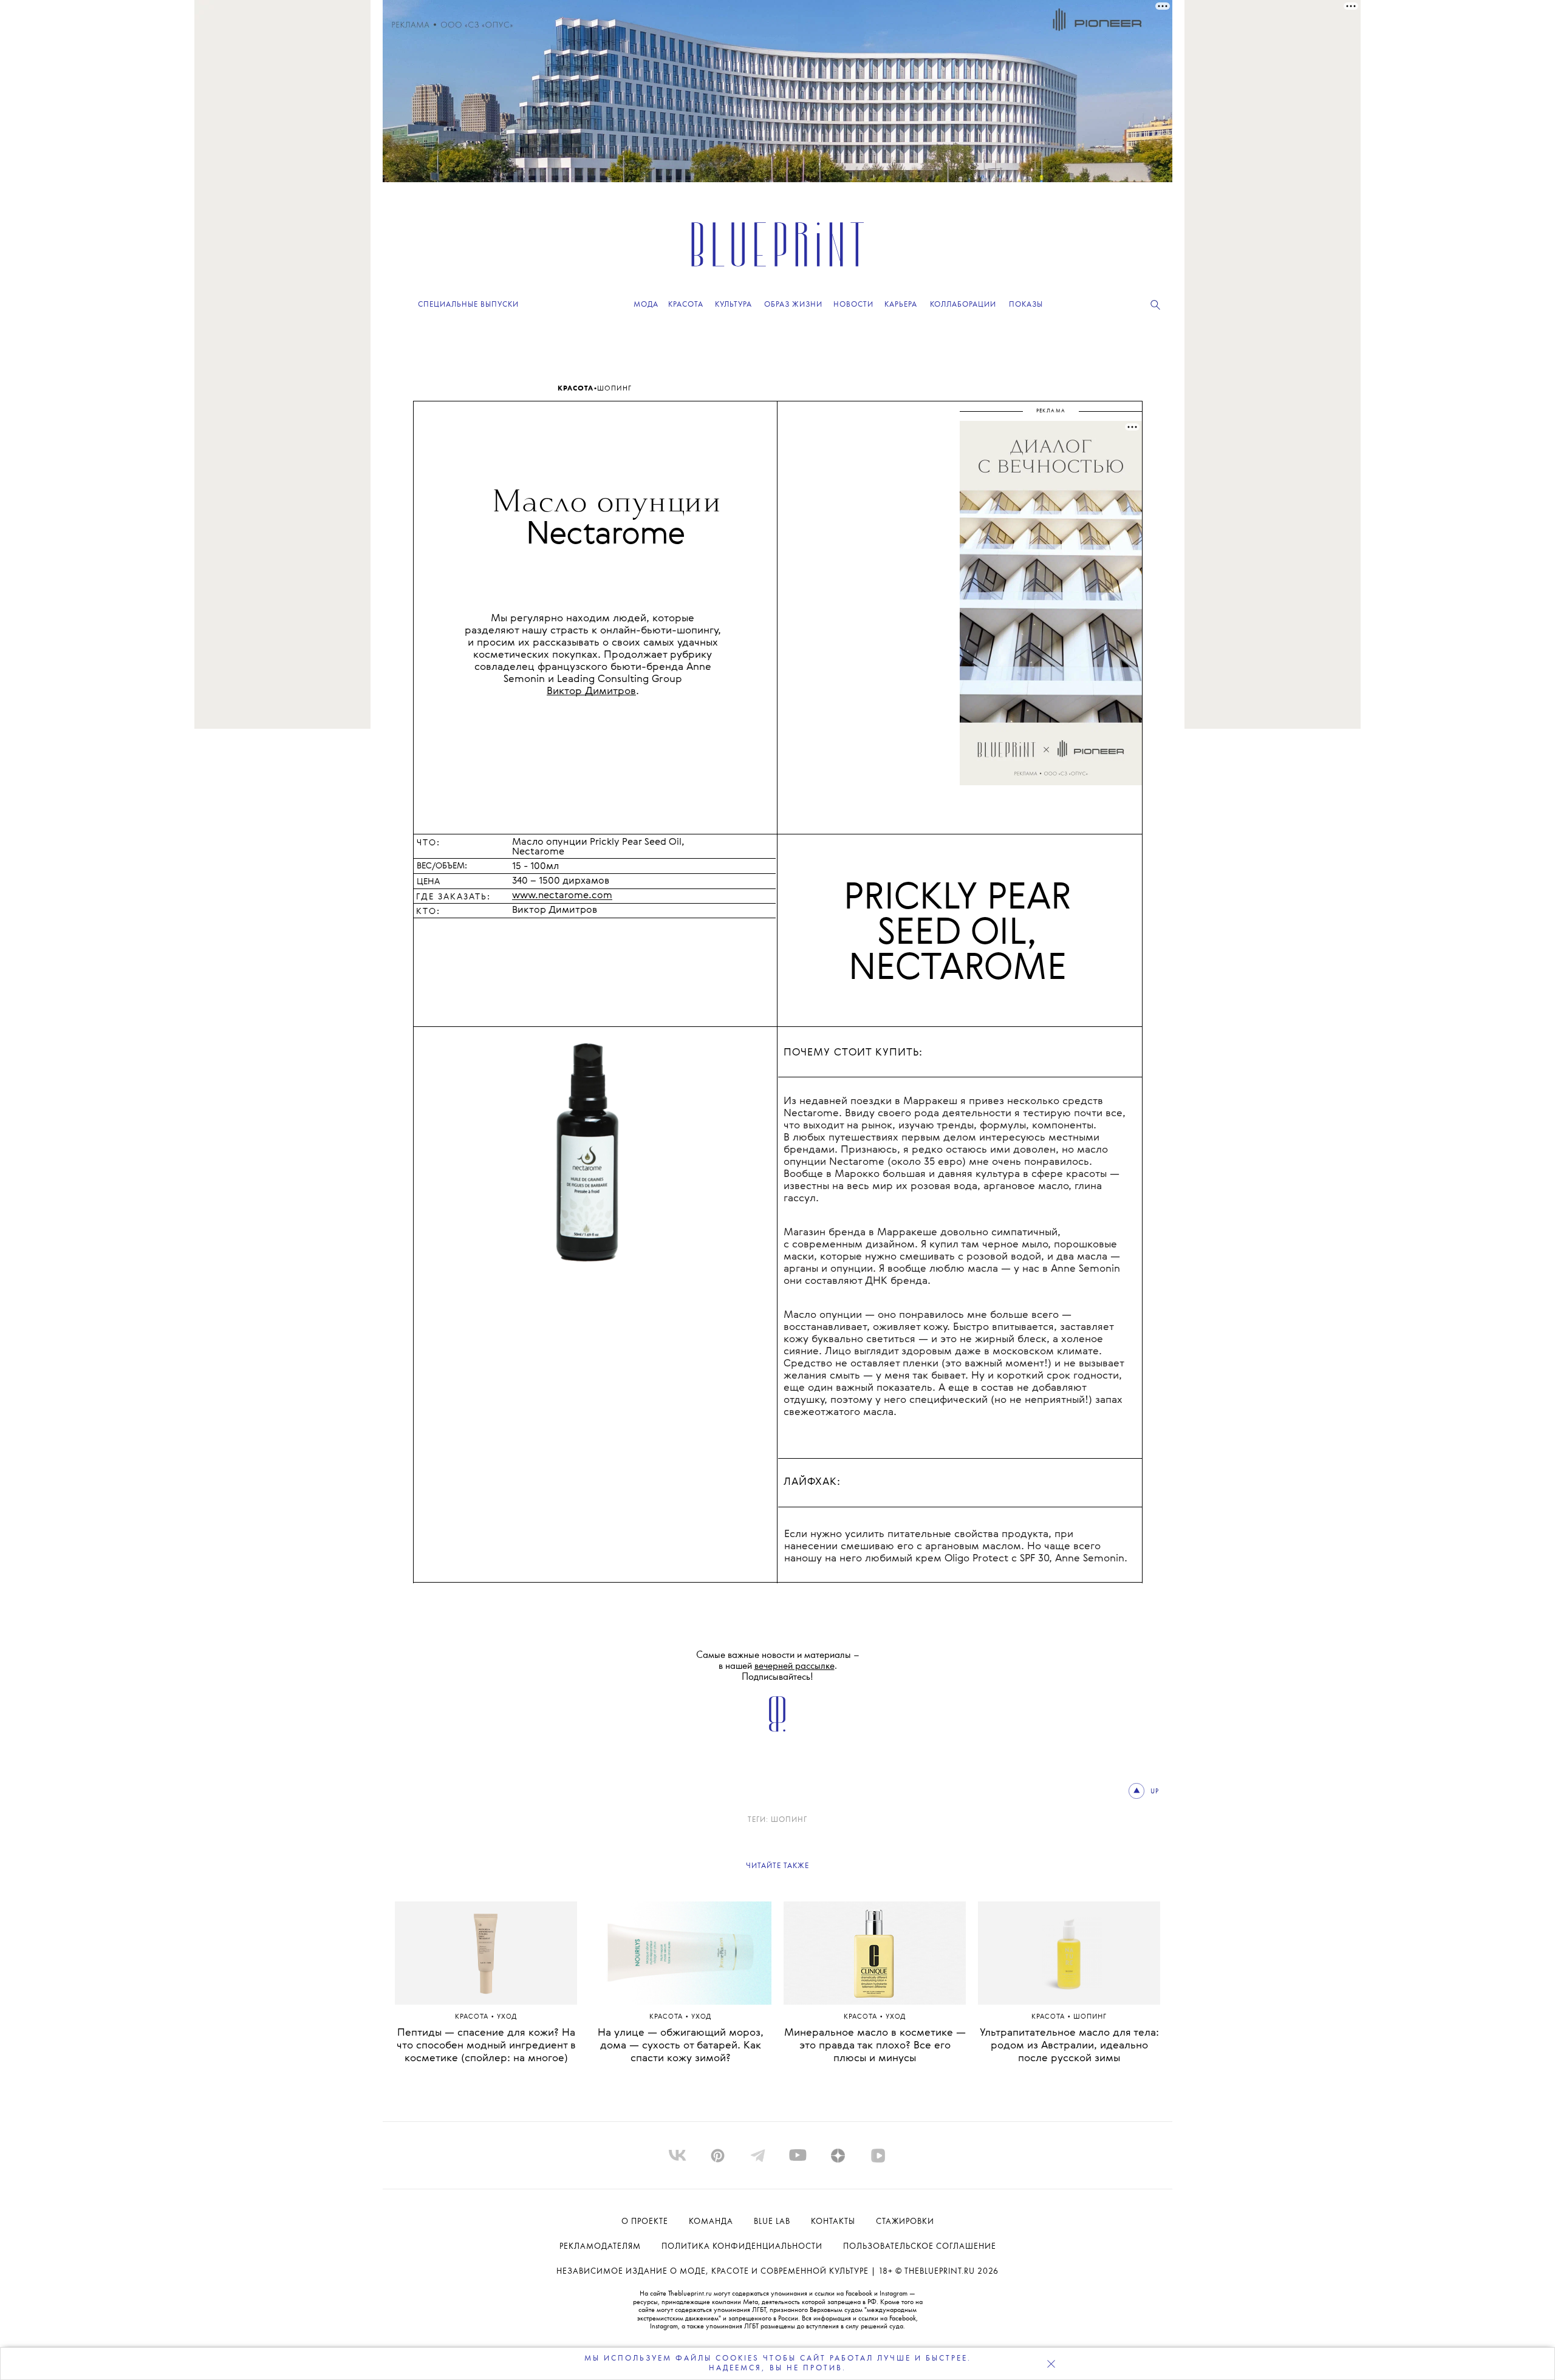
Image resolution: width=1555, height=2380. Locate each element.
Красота (576, 389)
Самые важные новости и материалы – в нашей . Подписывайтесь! (778, 1666)
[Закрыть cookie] (1051, 2364)
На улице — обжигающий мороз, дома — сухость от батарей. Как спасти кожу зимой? (681, 2046)
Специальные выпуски (468, 305)
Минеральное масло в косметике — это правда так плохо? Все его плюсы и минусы (875, 2046)
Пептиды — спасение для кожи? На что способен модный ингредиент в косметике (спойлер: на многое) (486, 2046)
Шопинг (614, 389)
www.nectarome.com (562, 896)
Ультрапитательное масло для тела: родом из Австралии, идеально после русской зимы (1069, 2046)
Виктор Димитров (591, 691)
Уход (507, 2017)
